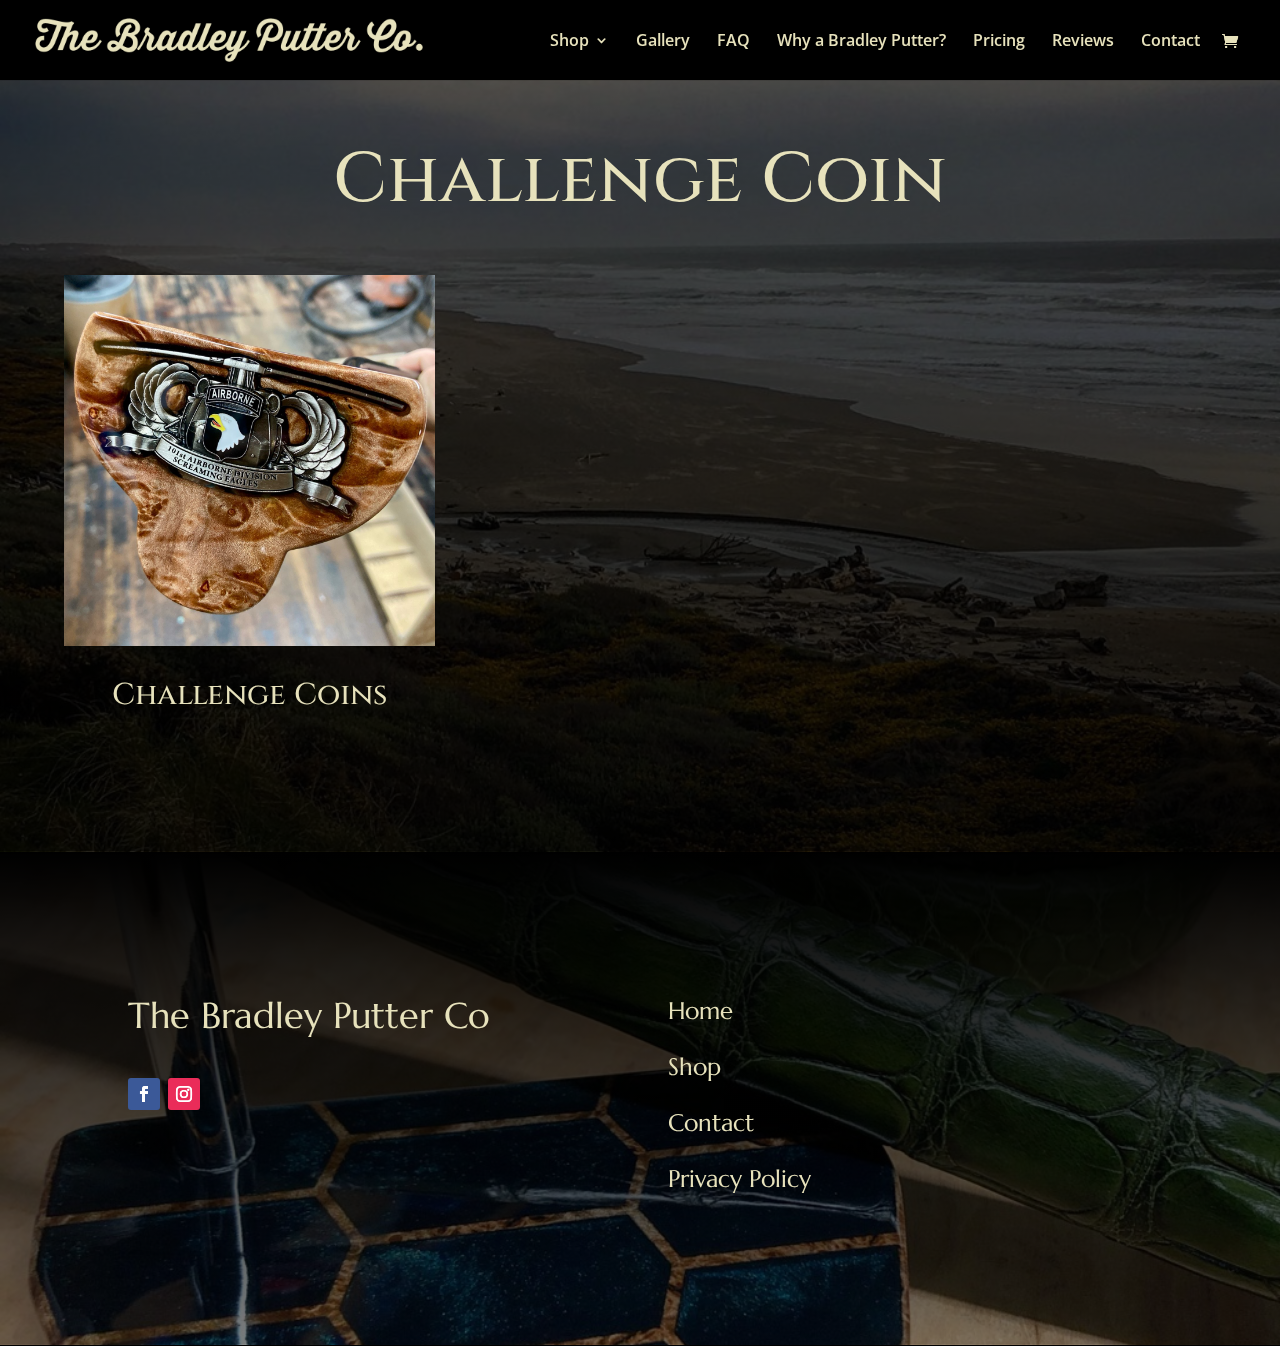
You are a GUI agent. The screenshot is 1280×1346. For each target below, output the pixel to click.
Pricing (999, 42)
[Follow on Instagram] (184, 1094)
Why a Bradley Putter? (861, 42)
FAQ (733, 42)
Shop (569, 42)
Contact (1170, 42)
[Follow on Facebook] (144, 1094)
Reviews (1083, 42)
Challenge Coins (249, 695)
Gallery (663, 42)
